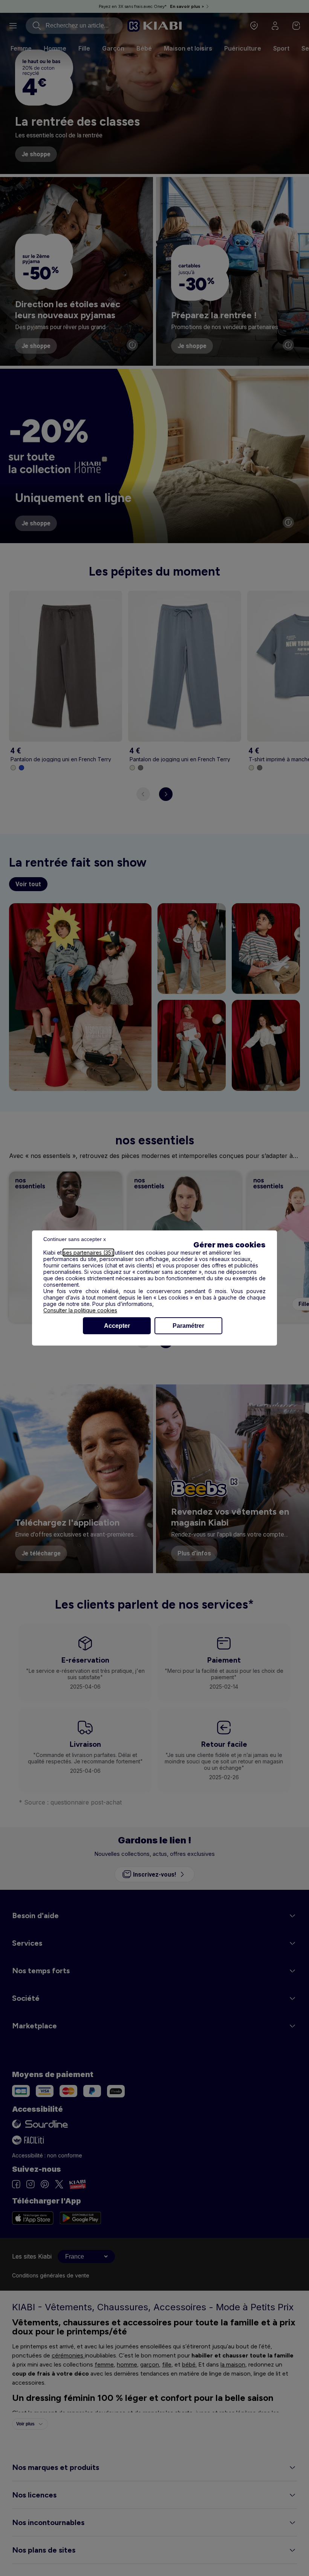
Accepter (117, 1326)
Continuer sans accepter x (75, 1239)
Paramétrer (188, 1326)
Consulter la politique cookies (80, 1310)
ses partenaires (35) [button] (88, 1253)
